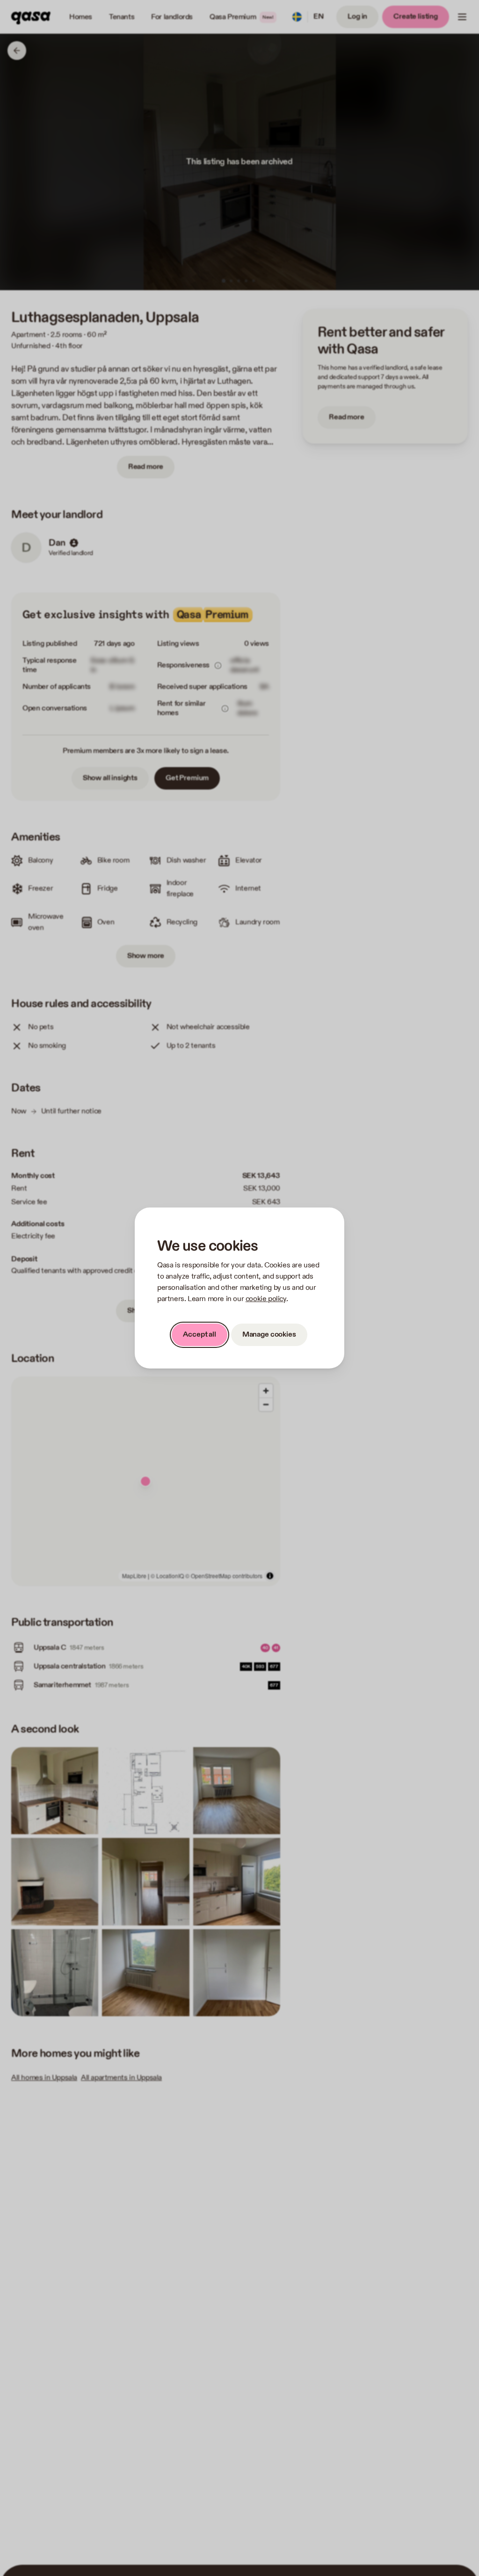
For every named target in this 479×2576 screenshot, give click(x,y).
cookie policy (266, 1299)
